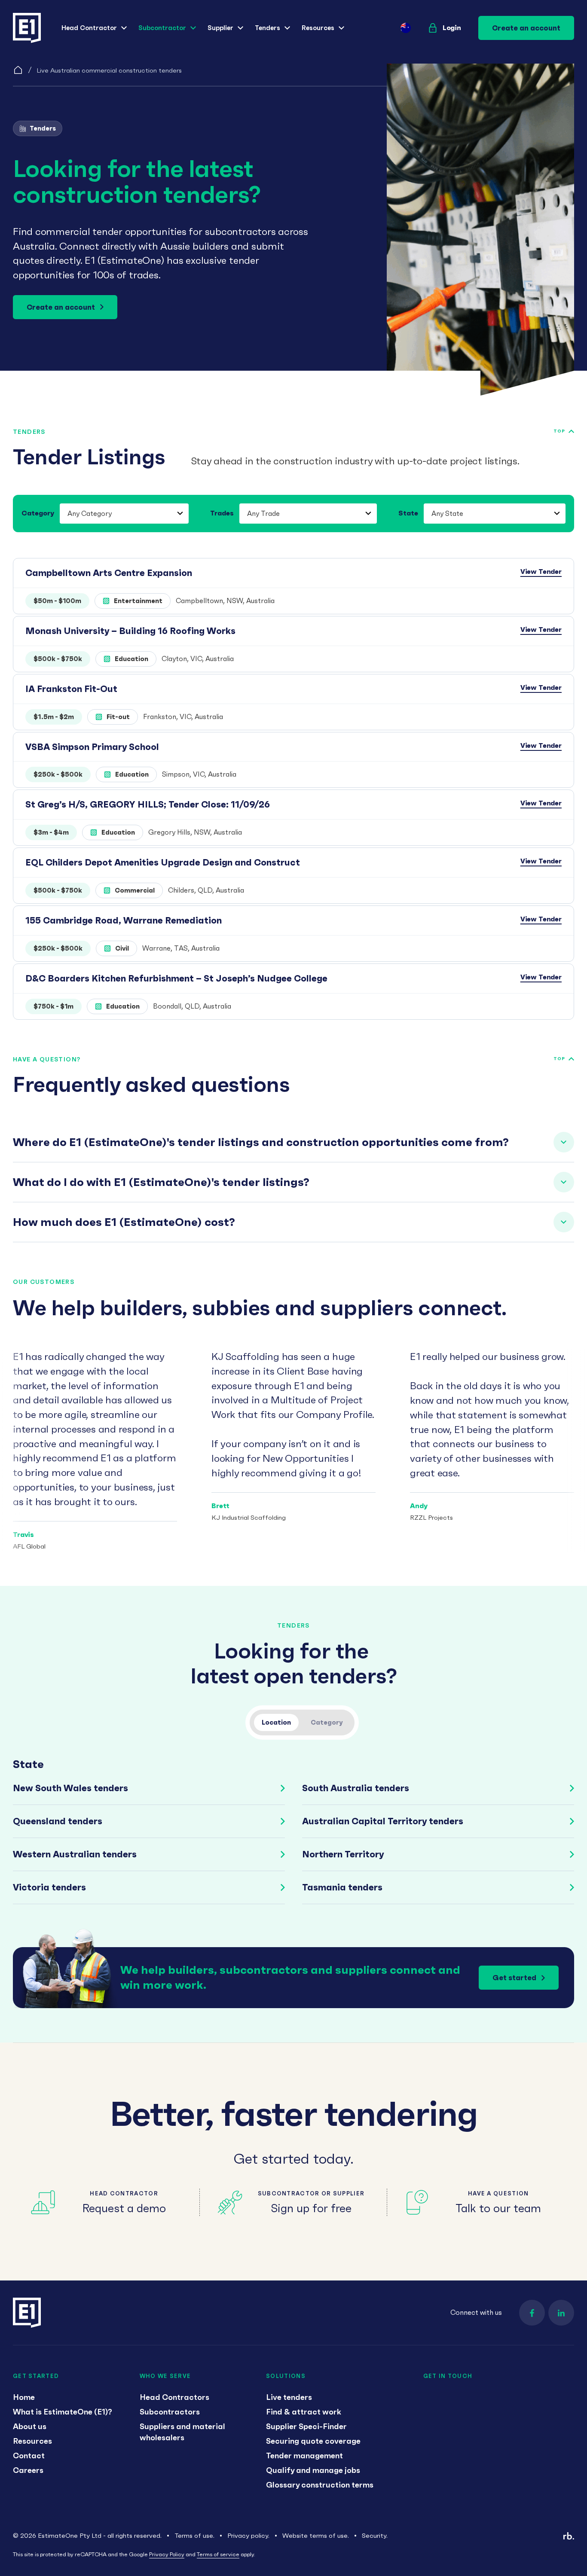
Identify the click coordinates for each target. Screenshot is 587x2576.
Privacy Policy (167, 2554)
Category (38, 513)
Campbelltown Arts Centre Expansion (109, 573)
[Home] (18, 70)
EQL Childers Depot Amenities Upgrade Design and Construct (163, 862)
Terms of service (218, 2554)
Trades (222, 513)
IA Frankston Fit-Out (71, 689)
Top (559, 431)
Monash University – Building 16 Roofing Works (130, 631)
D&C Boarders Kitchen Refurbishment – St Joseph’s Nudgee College (176, 978)
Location (276, 1722)
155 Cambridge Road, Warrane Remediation (124, 920)
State (408, 513)
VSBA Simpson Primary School (92, 747)
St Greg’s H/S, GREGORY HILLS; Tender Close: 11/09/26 (148, 804)
